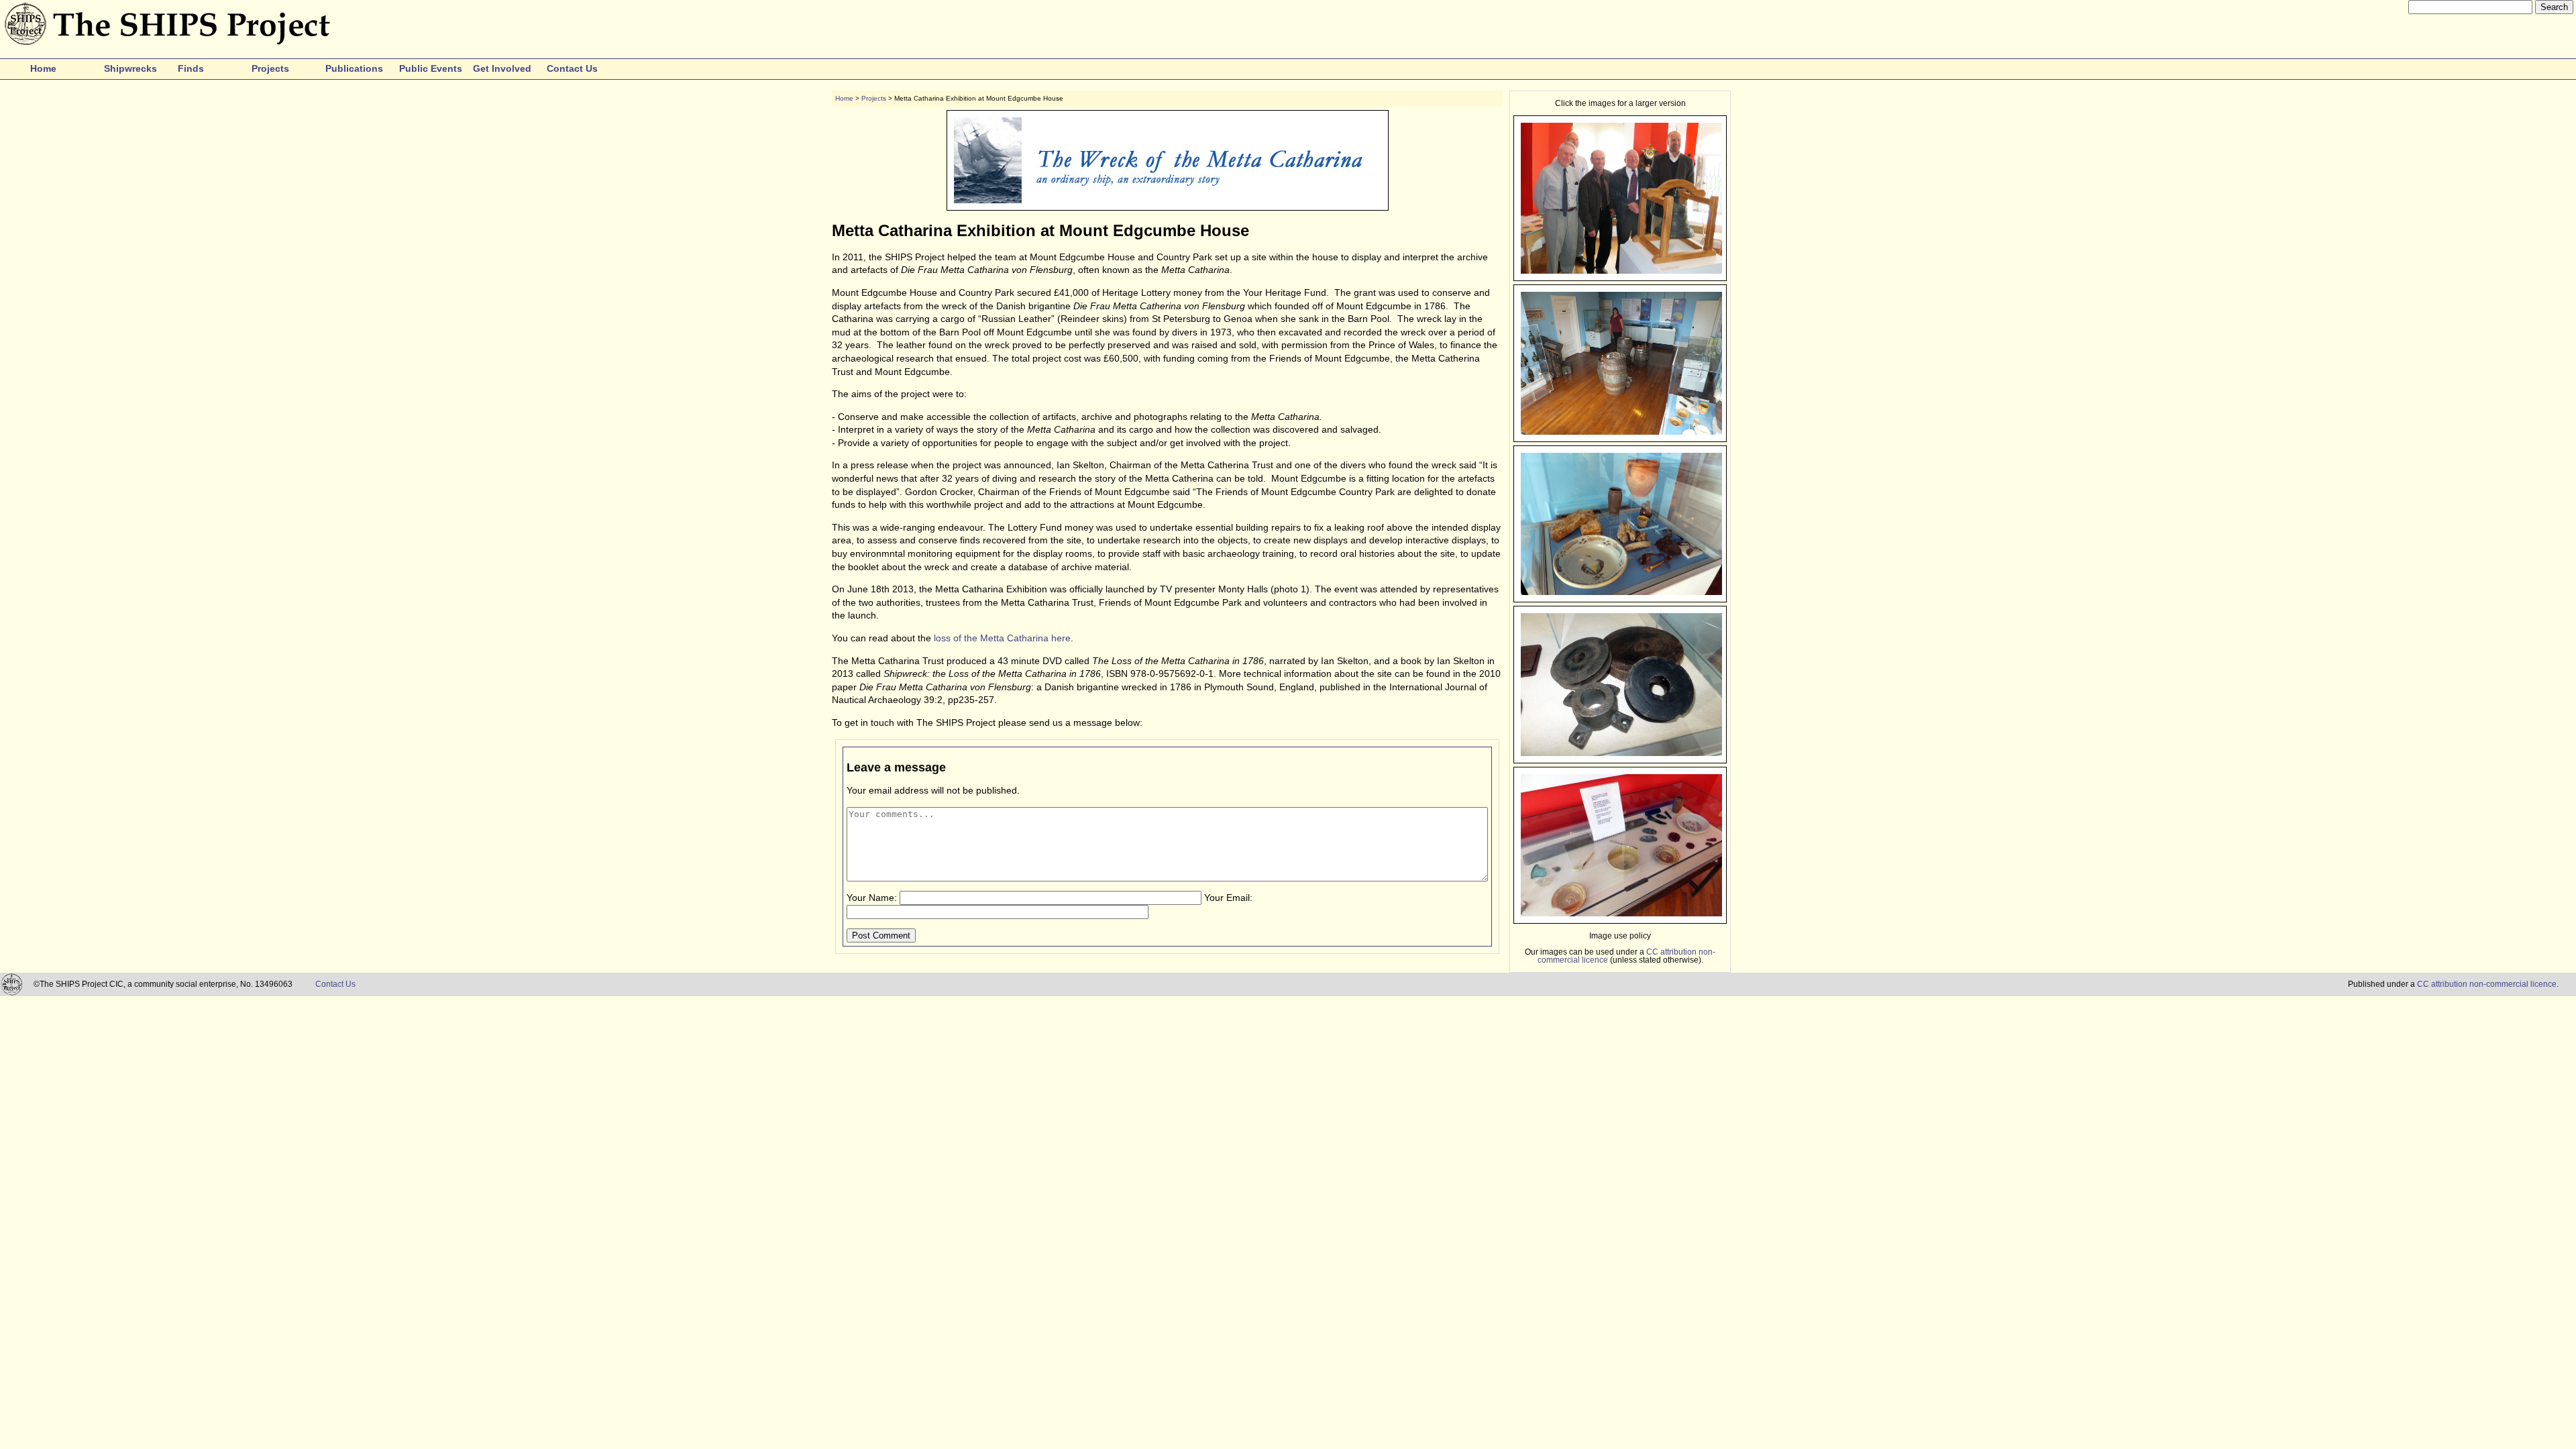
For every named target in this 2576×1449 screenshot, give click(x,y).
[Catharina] (1621, 270)
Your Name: (872, 898)
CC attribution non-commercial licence (2487, 984)
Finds (191, 68)
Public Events (431, 68)
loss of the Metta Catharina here (1002, 638)
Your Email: (1228, 898)
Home (43, 68)
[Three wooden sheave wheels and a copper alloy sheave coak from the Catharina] (1621, 752)
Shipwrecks (130, 68)
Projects (270, 68)
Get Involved (502, 68)
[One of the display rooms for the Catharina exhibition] (1621, 431)
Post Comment (881, 935)
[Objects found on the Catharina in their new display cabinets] (1621, 591)
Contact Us (572, 68)
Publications (354, 68)
